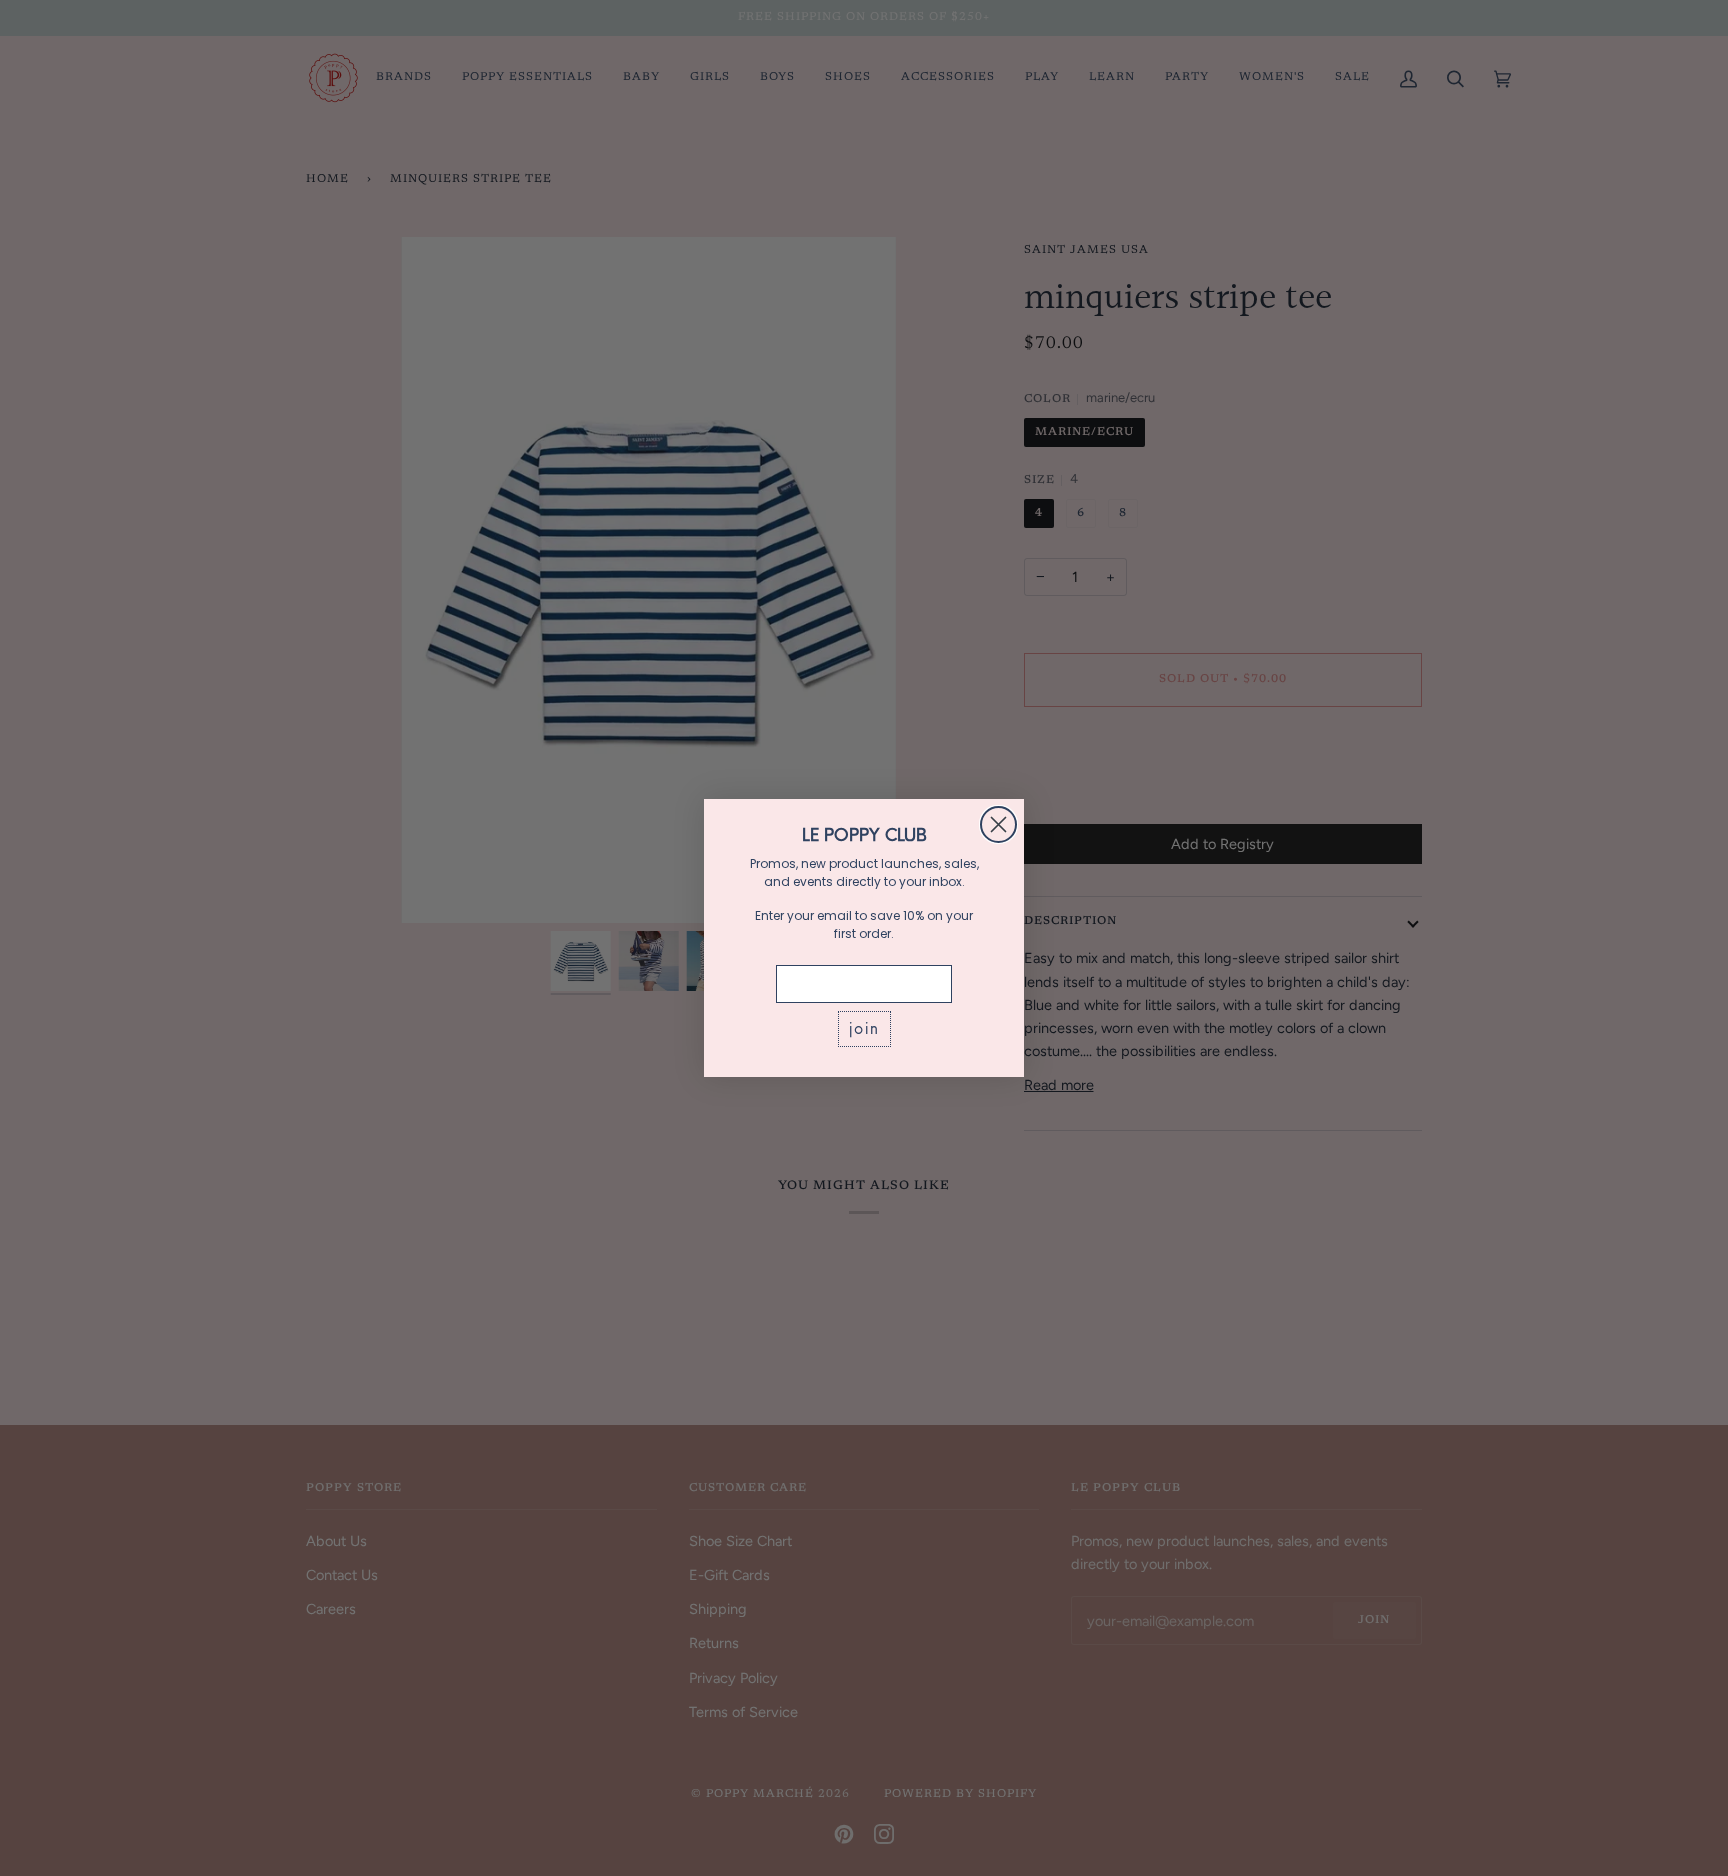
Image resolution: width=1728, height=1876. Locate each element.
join (864, 1028)
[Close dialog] (998, 824)
